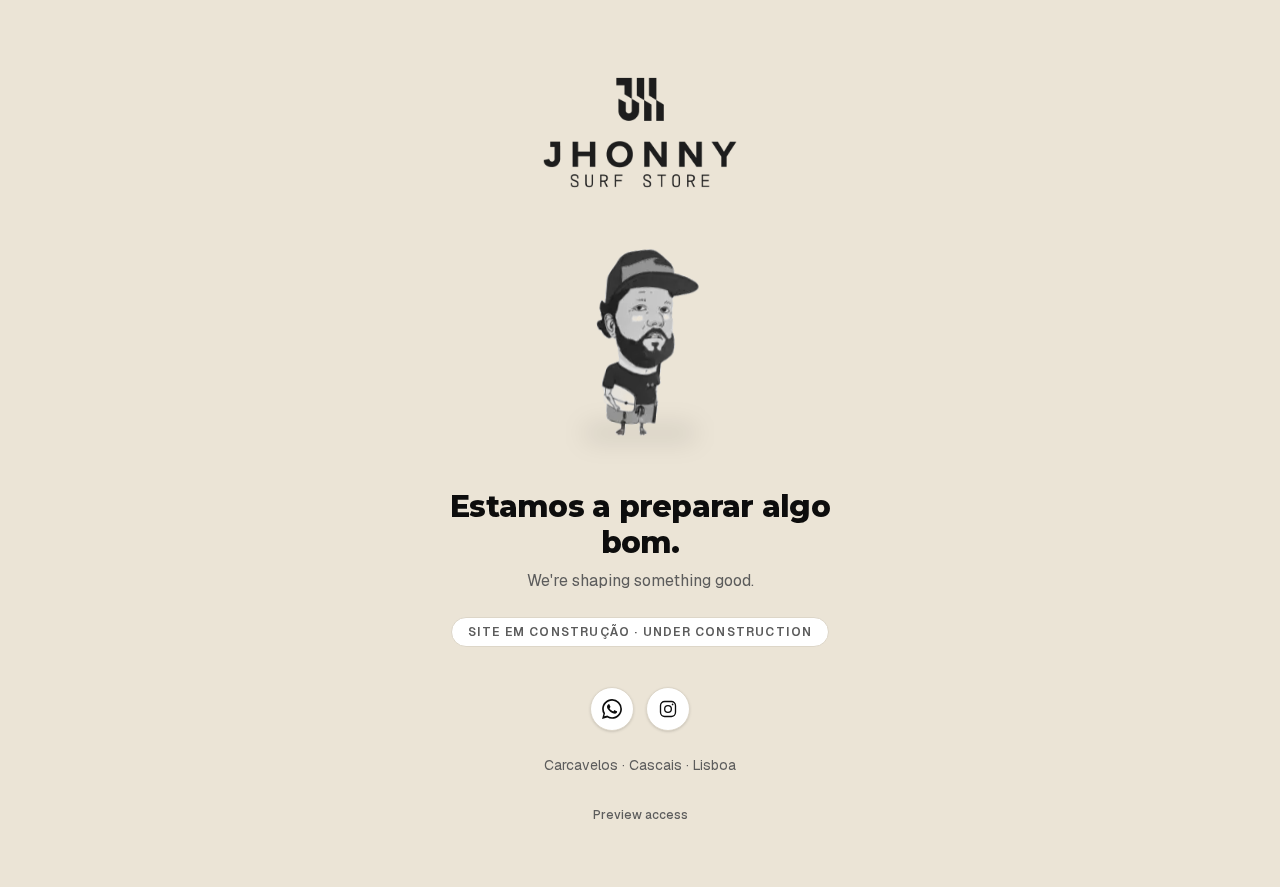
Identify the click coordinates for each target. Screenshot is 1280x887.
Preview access (640, 815)
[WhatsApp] (612, 709)
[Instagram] (668, 709)
